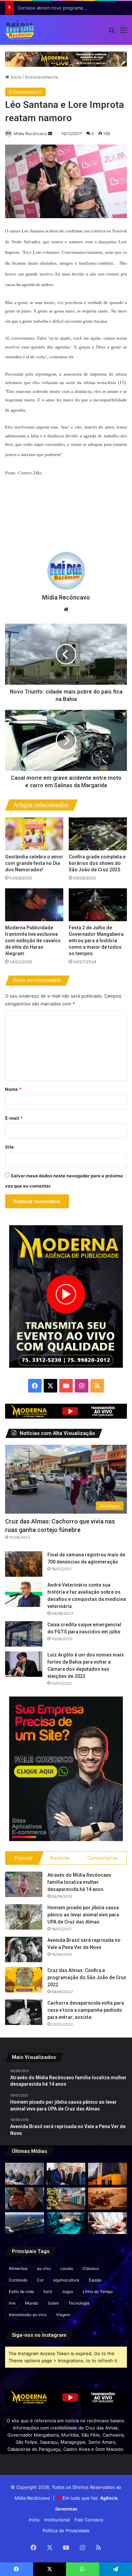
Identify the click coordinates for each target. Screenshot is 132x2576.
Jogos (67, 2291)
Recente (60, 1858)
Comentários (103, 1858)
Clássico (91, 2268)
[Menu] (124, 32)
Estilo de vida (21, 2291)
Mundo (32, 2303)
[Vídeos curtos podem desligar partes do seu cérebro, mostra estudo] (25, 2199)
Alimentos (18, 2268)
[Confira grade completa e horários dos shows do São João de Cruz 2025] (98, 834)
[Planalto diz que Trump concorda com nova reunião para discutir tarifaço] (66, 2174)
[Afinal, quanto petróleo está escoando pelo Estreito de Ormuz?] (107, 2199)
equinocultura (66, 2280)
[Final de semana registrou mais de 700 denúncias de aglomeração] (24, 1564)
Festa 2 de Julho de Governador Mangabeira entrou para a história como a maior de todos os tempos (96, 941)
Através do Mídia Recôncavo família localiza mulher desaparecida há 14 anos (79, 1882)
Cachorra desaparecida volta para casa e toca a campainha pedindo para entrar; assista (86, 2010)
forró (48, 2291)
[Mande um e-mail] (50, 134)
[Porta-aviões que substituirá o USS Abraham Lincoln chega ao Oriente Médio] (25, 2223)
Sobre (53, 2303)
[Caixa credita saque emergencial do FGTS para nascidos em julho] (24, 1634)
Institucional (57, 2520)
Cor (40, 2280)
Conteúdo (18, 2280)
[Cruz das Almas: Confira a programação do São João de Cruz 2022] (24, 1980)
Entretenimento (42, 77)
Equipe (95, 2280)
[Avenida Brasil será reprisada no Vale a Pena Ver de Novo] (24, 1949)
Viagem (63, 2315)
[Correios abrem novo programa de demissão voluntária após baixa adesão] (107, 2174)
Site (9, 1147)
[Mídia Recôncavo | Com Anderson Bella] (20, 30)
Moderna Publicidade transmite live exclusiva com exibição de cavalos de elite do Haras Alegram (33, 941)
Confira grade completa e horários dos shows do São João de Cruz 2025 (97, 863)
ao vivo (44, 2268)
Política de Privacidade (66, 2531)
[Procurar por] (112, 32)
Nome (13, 1089)
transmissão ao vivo (28, 2315)
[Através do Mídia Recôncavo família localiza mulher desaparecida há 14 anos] (24, 1884)
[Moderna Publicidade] (66, 59)
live (12, 2303)
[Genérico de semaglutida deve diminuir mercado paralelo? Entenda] (107, 2223)
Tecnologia (79, 2303)
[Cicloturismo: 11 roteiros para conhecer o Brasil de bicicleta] (66, 2199)
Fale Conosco (89, 2520)
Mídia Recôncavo (30, 134)
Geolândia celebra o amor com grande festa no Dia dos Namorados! (34, 863)
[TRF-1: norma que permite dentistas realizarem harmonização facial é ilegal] (66, 2223)
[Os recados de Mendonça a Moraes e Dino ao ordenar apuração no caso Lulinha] (25, 2174)
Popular (24, 1858)
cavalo (67, 2268)
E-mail (14, 1118)
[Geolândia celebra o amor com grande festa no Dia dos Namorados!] (34, 834)
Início (15, 77)
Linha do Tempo (98, 2291)
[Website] (66, 609)
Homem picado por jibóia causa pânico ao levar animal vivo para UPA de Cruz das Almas (83, 1915)
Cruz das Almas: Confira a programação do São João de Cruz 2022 (87, 1977)
